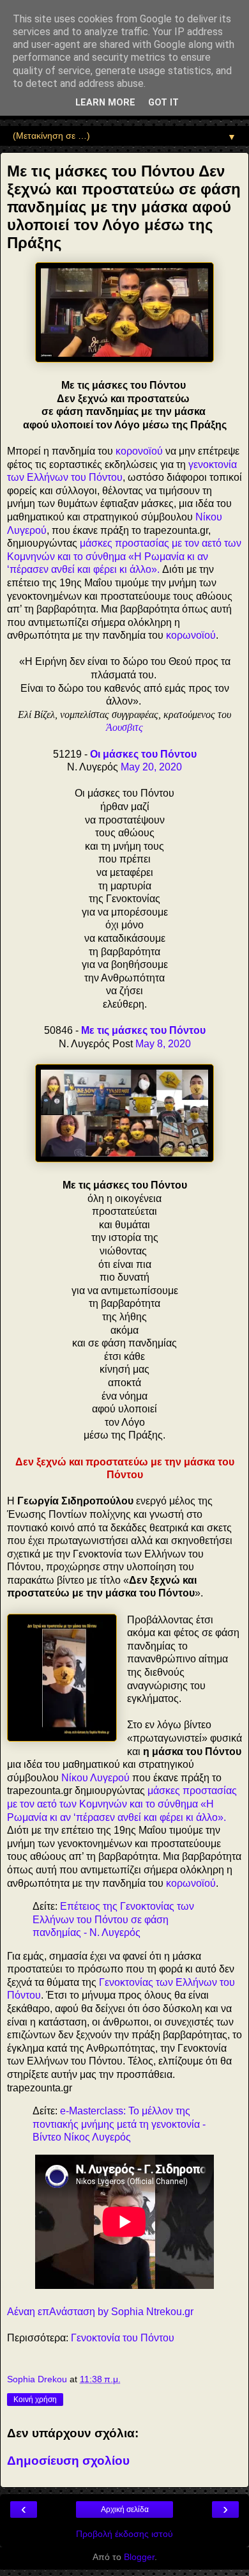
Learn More (105, 103)
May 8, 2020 (163, 1044)
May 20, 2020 (151, 767)
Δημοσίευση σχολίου (68, 2461)
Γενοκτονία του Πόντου (123, 2338)
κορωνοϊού (191, 635)
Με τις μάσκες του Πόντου (143, 1030)
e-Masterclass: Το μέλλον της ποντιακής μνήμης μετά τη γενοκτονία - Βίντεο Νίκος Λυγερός (119, 2124)
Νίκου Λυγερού (95, 1778)
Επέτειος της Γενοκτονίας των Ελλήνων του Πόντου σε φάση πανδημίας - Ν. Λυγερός (113, 1919)
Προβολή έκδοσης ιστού (124, 2534)
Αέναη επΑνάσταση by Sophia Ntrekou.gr (100, 2312)
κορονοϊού (139, 451)
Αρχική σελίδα (125, 2510)
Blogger (139, 2557)
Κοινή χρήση (35, 2400)
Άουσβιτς (124, 727)
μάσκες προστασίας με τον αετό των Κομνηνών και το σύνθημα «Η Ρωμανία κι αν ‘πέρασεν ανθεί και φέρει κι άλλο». (124, 556)
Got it (163, 103)
